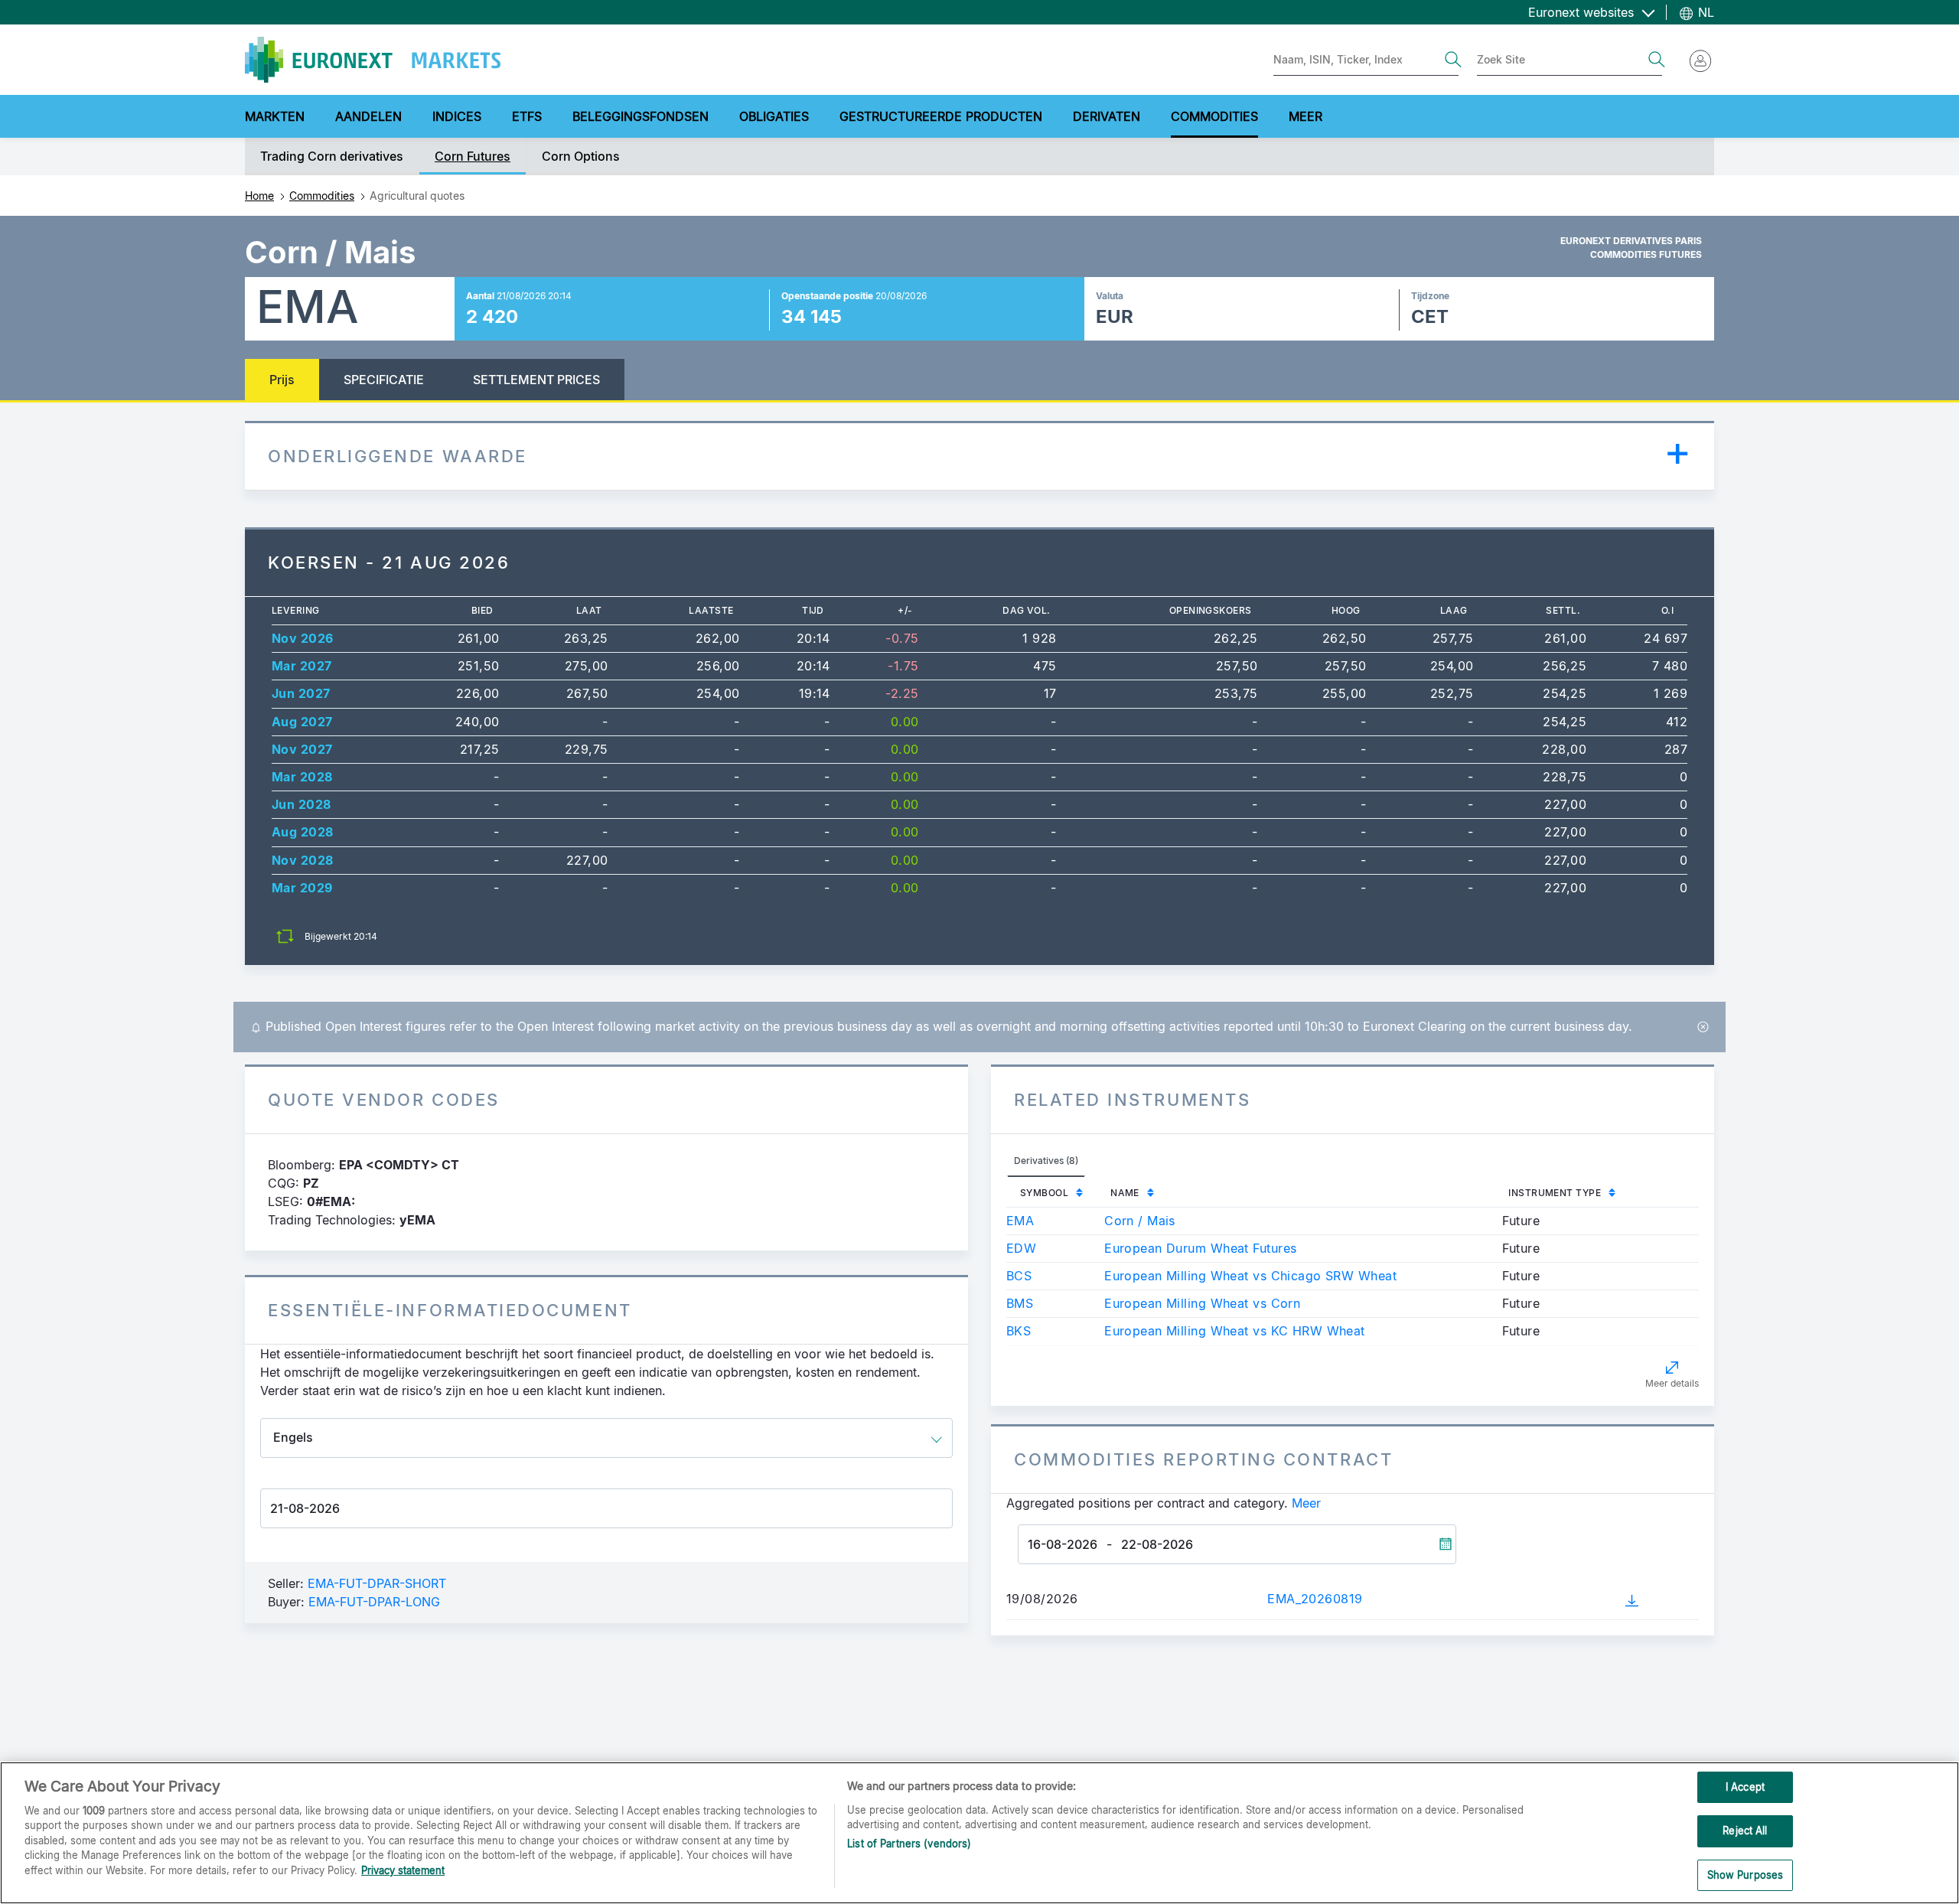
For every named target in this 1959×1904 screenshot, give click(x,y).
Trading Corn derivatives (332, 156)
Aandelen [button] (368, 116)
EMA (1020, 1221)
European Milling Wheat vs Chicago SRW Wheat (1250, 1276)
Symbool (1044, 1193)
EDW (1021, 1248)
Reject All (1745, 1831)
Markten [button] (275, 116)
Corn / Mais (1140, 1221)
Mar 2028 (302, 777)
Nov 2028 (303, 860)
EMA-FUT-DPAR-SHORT (377, 1583)
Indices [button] (457, 116)
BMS (1020, 1303)
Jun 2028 (302, 804)
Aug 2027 (302, 722)
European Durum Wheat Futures (1200, 1248)
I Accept (1745, 1787)
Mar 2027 (302, 666)
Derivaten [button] (1107, 116)
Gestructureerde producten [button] (941, 116)
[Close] (1703, 1027)
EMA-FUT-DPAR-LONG (374, 1602)
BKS (1019, 1331)
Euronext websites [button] (1583, 12)
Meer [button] (1305, 116)
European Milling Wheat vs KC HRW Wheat (1235, 1331)
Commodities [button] (1214, 116)
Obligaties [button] (774, 116)
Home (259, 196)
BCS (1019, 1276)
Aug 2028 (303, 832)
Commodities (322, 196)
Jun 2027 (301, 693)
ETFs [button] (527, 116)
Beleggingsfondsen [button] (641, 116)
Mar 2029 (302, 888)
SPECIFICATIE (384, 380)
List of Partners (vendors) (909, 1844)
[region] (979, 1833)
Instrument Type (1555, 1193)
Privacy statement (403, 1870)
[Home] (373, 60)
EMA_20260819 (1315, 1599)
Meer (1306, 1503)
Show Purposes (1745, 1875)
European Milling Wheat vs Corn (1202, 1303)
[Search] (1453, 60)
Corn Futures (473, 156)
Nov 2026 (303, 638)
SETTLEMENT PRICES (536, 380)
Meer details (1672, 1383)
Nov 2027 (302, 749)
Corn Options (581, 156)
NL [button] (1704, 12)
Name (1125, 1193)
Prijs (282, 380)
